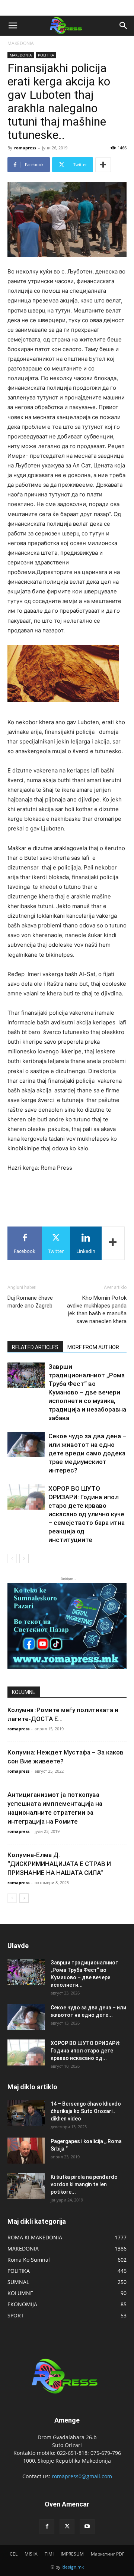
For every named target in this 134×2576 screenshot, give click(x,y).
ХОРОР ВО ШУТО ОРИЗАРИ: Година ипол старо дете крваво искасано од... (86, 2051)
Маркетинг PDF (108, 2554)
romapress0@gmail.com (82, 2476)
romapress (25, 148)
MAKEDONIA (21, 43)
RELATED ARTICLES (35, 1347)
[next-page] (24, 1558)
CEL (14, 2554)
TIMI (49, 2554)
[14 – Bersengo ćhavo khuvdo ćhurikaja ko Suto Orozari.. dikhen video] (26, 2113)
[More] (103, 165)
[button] (13, 26)
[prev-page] (12, 1558)
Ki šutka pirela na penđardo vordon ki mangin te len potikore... (84, 2184)
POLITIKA (46, 55)
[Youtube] (87, 2527)
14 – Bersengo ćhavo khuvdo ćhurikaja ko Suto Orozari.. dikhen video (86, 2111)
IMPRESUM (72, 2554)
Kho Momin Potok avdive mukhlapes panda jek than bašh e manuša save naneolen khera (97, 1310)
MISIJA (31, 2554)
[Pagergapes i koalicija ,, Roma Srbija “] (26, 2151)
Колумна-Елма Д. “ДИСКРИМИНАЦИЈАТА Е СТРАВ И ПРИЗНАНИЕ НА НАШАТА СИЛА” (59, 1864)
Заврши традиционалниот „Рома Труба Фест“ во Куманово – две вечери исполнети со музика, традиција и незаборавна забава (87, 1392)
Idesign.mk (73, 2567)
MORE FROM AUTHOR (93, 1347)
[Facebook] (47, 2527)
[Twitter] (67, 2527)
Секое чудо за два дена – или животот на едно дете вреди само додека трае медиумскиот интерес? (87, 1453)
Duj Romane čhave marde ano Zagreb (30, 1302)
